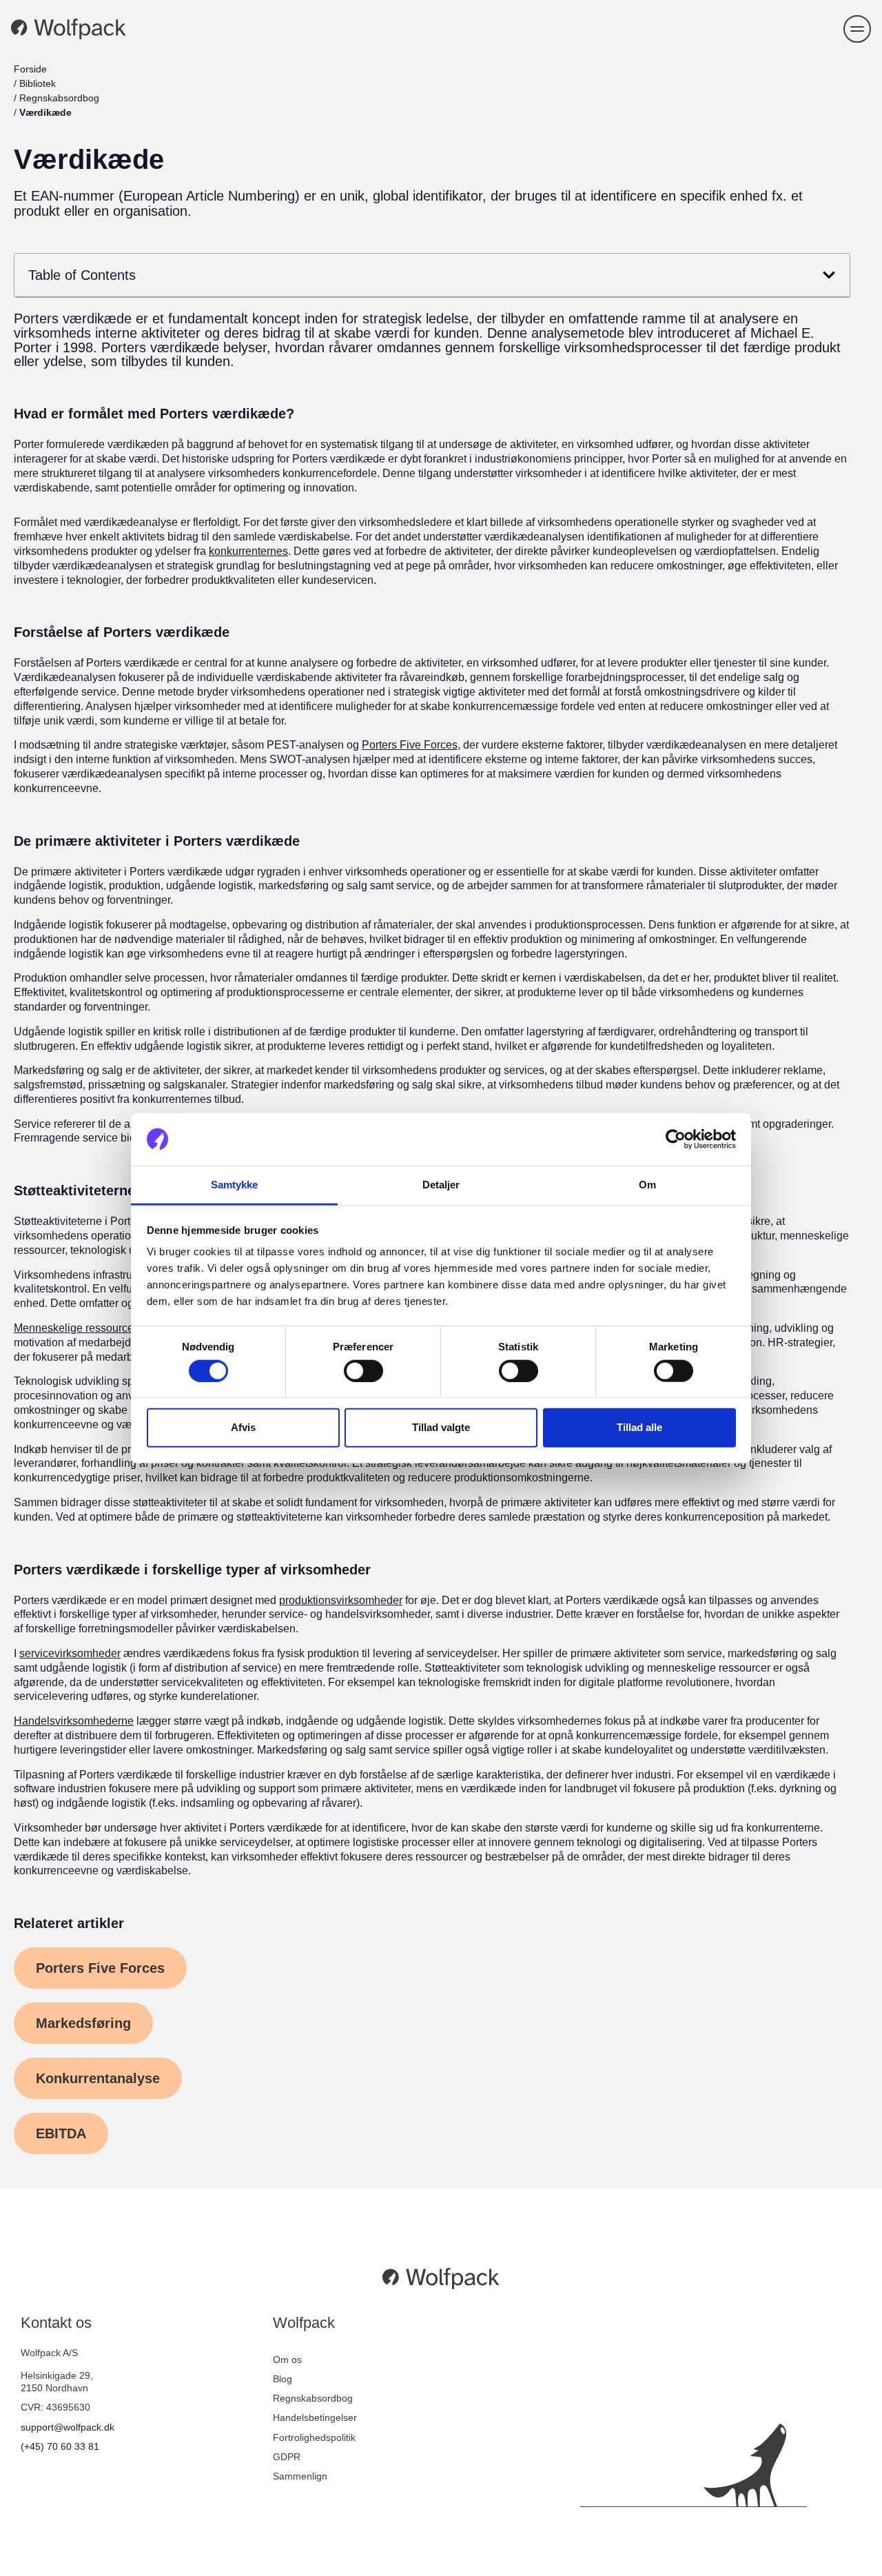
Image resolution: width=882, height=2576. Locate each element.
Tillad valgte (441, 1427)
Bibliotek (38, 83)
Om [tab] (647, 1185)
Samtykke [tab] (235, 1185)
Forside (30, 69)
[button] (857, 29)
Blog (283, 2379)
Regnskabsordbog (59, 98)
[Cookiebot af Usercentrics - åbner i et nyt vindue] (676, 1139)
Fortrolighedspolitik (314, 2437)
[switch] (363, 1370)
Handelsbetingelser (315, 2417)
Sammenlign (300, 2476)
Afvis (243, 1427)
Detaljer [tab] (441, 1185)
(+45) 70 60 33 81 (60, 2446)
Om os (287, 2360)
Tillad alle (639, 1427)
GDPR (287, 2457)
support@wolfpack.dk (68, 2427)
